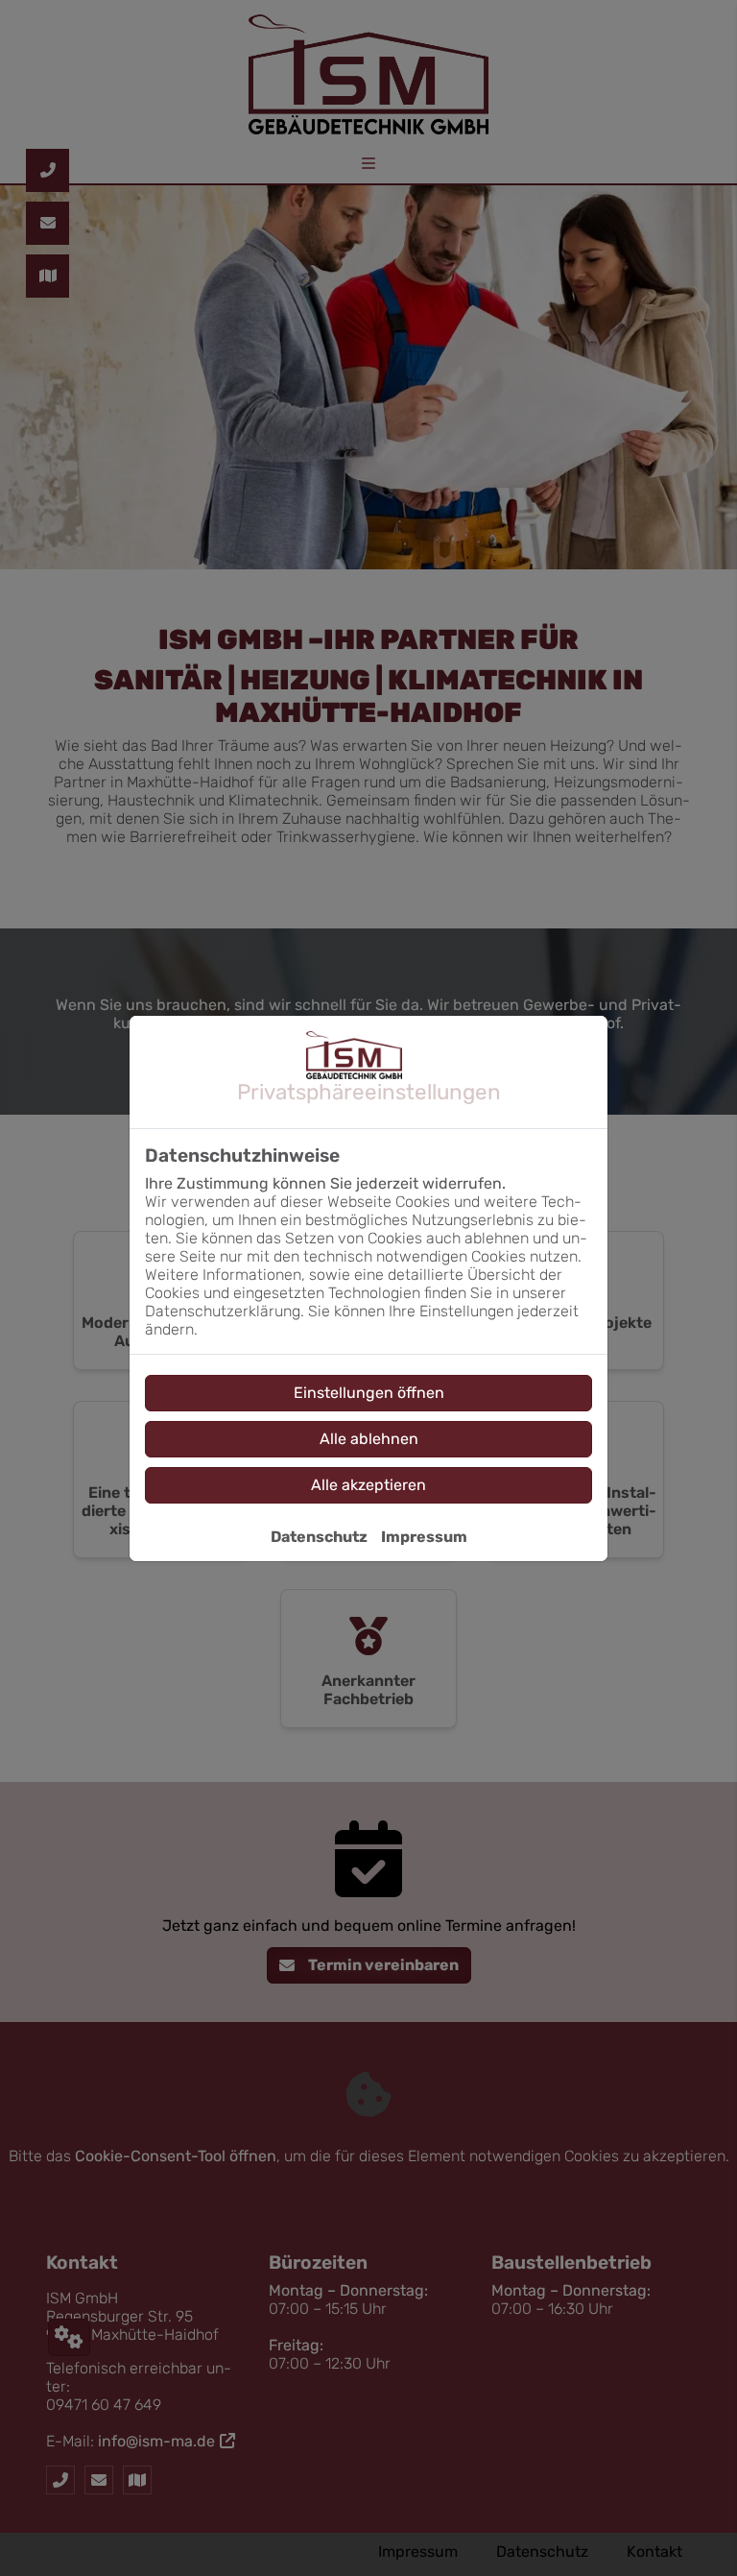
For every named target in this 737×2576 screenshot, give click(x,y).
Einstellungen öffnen (369, 1393)
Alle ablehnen (369, 1439)
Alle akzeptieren (368, 1485)
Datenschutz (319, 1537)
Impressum (424, 1537)
